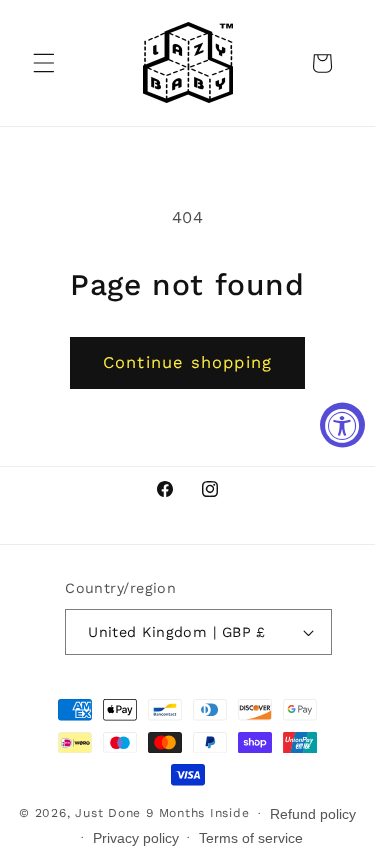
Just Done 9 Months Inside (162, 813)
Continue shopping (187, 362)
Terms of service (251, 838)
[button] (44, 63)
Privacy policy (136, 838)
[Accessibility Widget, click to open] (342, 425)
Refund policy (313, 814)
